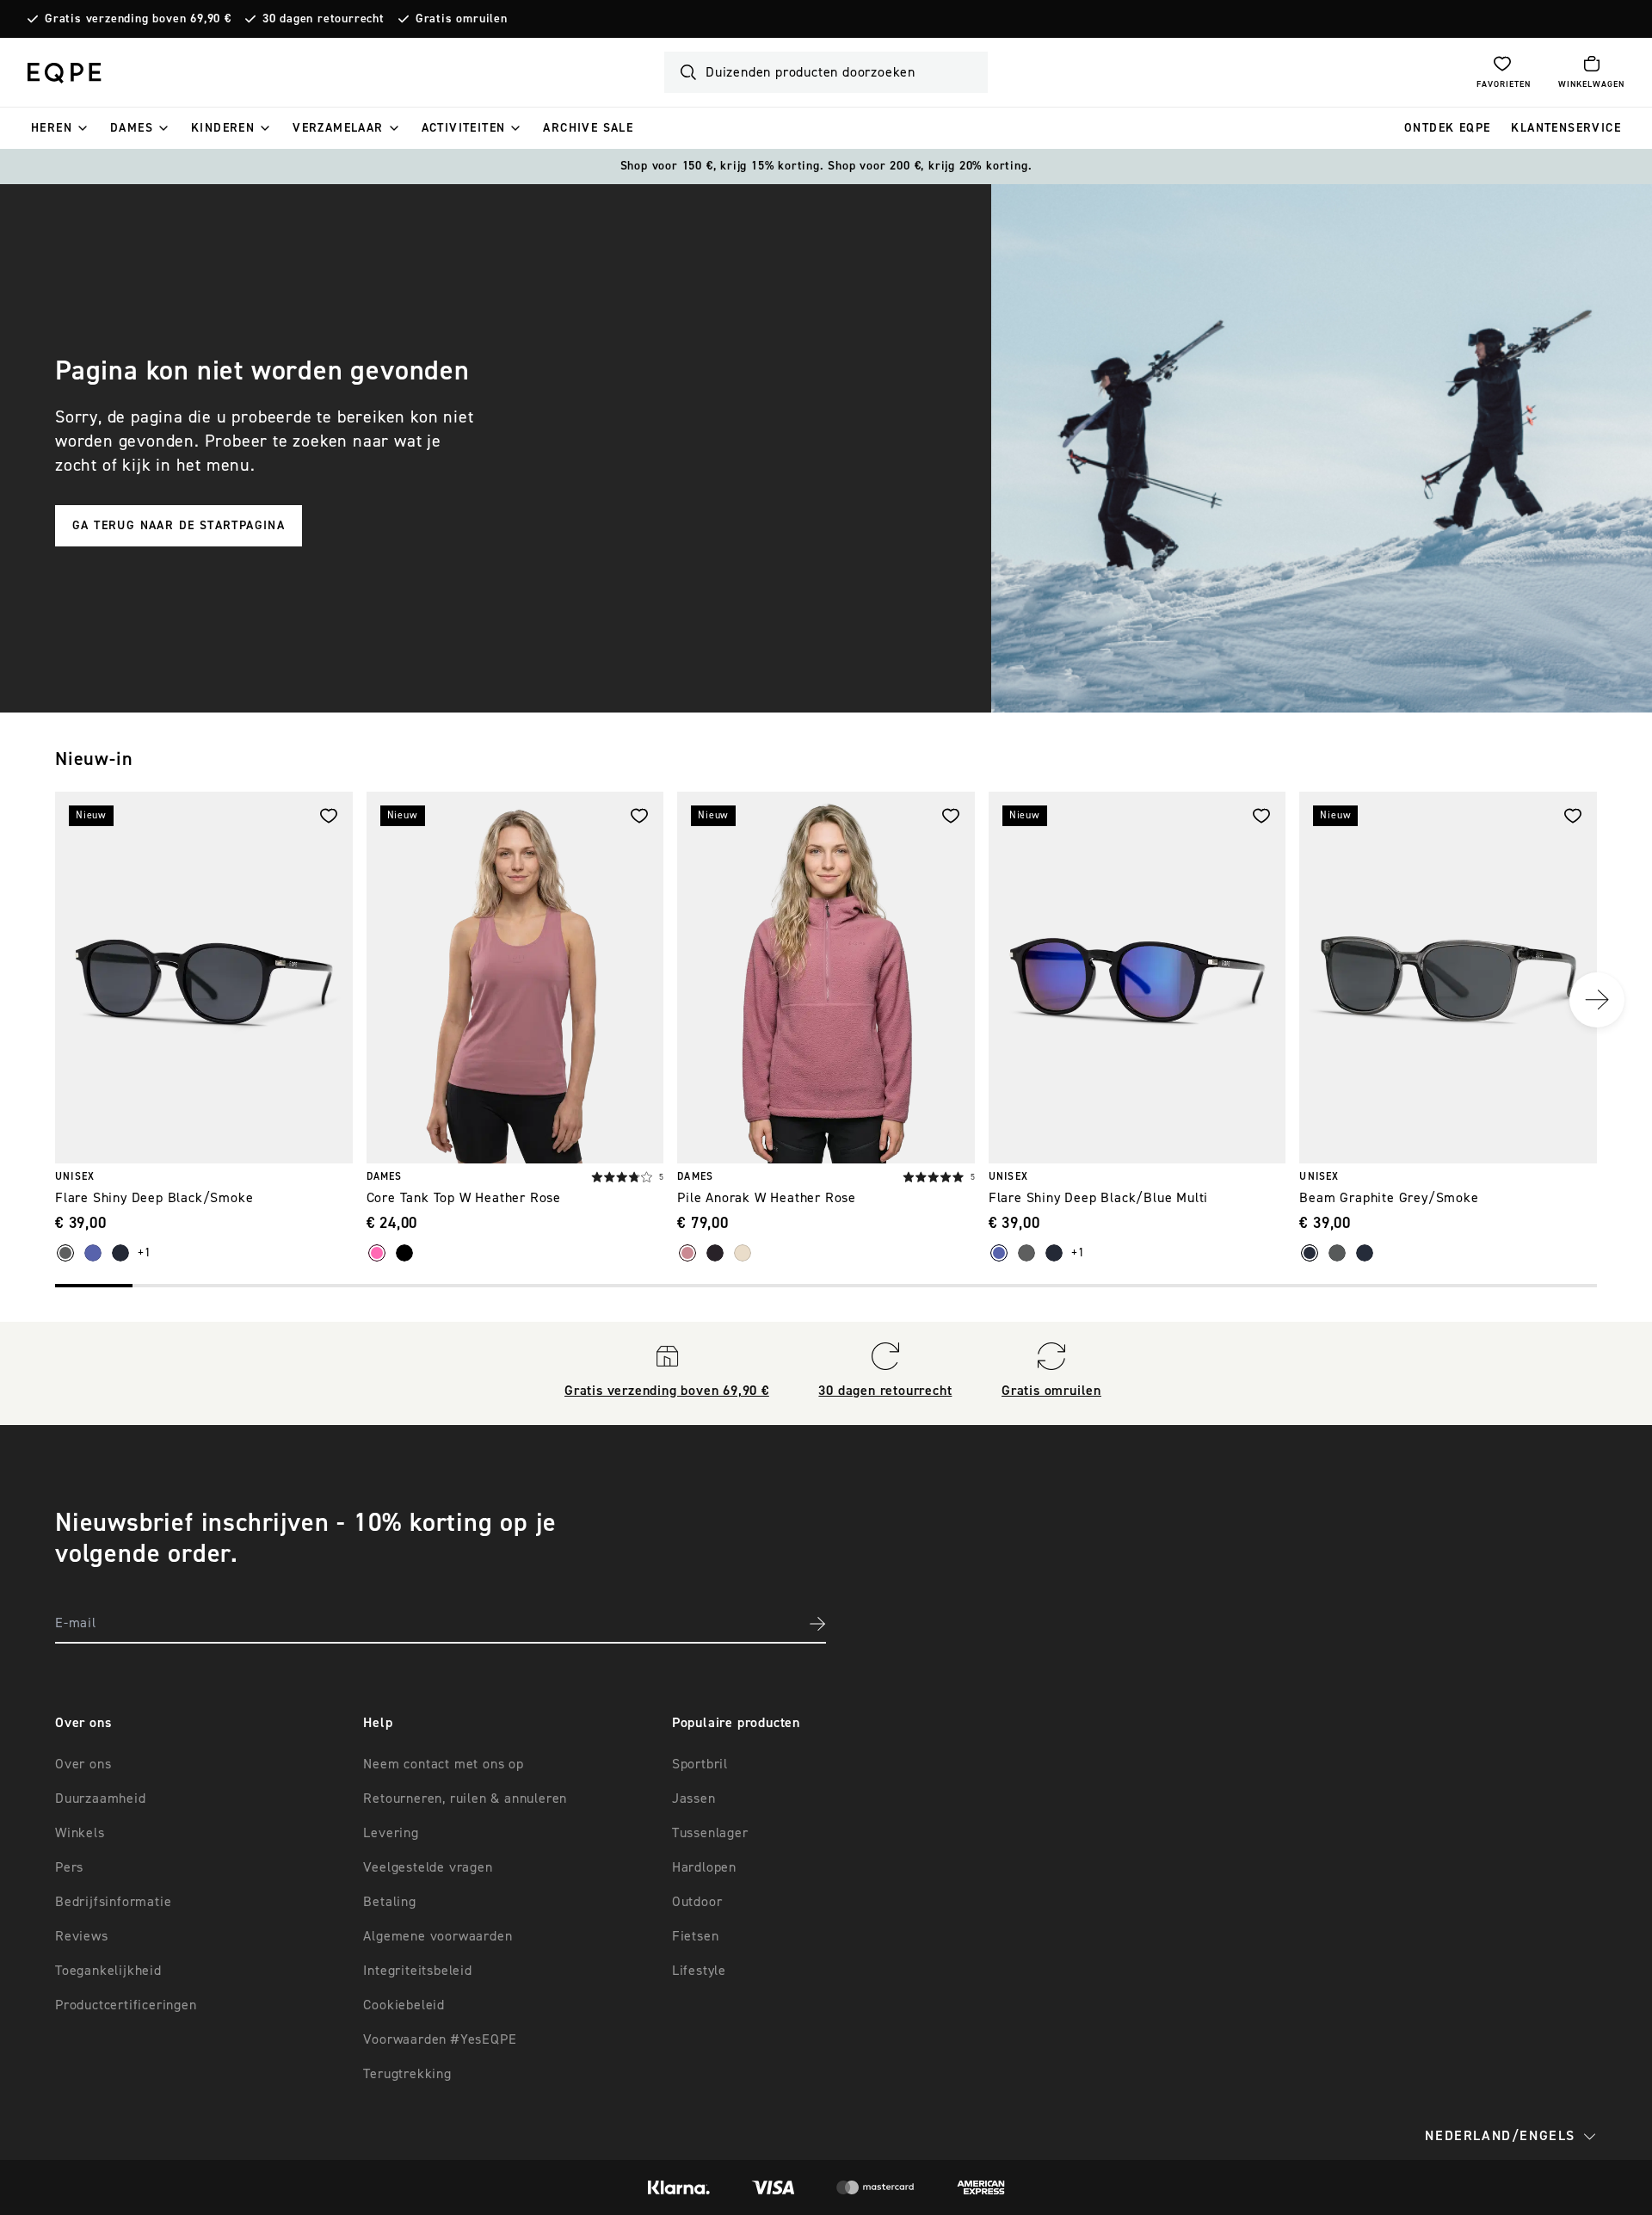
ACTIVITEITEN (464, 128)
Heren (52, 128)
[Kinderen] (265, 128)
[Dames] (163, 128)
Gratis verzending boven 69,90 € (138, 19)
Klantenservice (1566, 128)
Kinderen (223, 128)
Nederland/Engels (1500, 2136)
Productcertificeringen (126, 2005)
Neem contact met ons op (443, 1764)
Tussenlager (710, 1833)
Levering (391, 1833)
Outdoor (697, 1902)
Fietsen (696, 1936)
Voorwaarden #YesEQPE (440, 2039)
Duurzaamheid (101, 1799)
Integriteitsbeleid (417, 1971)
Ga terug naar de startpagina (179, 526)
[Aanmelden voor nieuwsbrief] (817, 1624)
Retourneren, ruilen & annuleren (465, 1799)
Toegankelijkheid (108, 1971)
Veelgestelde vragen (428, 1867)
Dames (132, 128)
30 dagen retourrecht (324, 19)
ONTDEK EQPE (1447, 128)
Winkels (80, 1833)
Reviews (82, 1936)
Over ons (83, 1764)
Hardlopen (704, 1867)
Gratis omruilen (462, 19)
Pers (69, 1867)
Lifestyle (699, 1971)
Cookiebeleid (404, 2005)
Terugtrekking (407, 2074)
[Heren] (83, 128)
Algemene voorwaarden (438, 1936)
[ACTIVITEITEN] (515, 128)
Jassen (694, 1799)
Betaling (389, 1902)
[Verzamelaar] (394, 128)
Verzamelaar (338, 128)
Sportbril (700, 1764)
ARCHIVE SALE (588, 128)
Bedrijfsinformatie (113, 1902)
